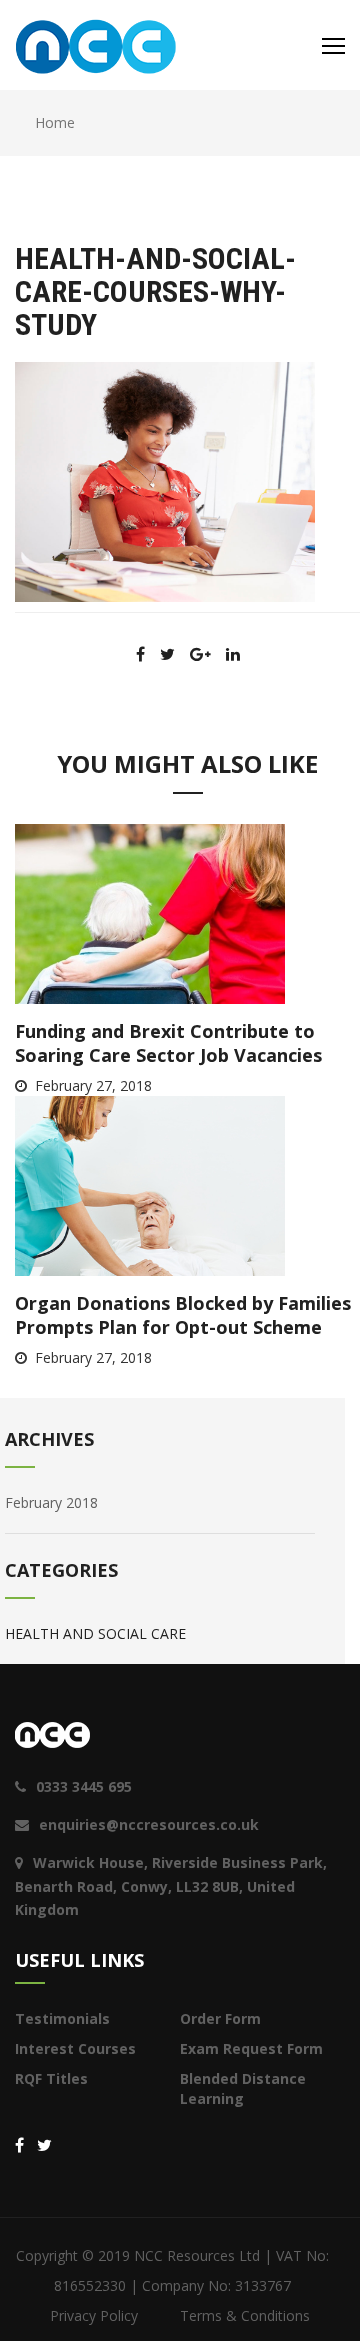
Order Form (220, 2018)
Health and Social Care (95, 1633)
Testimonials (62, 2018)
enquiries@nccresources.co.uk (149, 1824)
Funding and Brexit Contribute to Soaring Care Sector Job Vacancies (168, 1043)
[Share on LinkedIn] (233, 654)
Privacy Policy (94, 2315)
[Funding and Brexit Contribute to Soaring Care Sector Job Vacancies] (150, 912)
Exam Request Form (251, 2048)
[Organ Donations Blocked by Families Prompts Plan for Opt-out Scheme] (150, 1184)
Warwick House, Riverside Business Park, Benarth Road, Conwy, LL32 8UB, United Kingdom (171, 1886)
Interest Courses (75, 2048)
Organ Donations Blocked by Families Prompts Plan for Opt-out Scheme (183, 1315)
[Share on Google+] (200, 654)
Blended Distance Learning (243, 2088)
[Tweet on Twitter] (167, 654)
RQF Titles (51, 2078)
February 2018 (51, 1502)
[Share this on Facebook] (140, 654)
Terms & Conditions (245, 2315)
